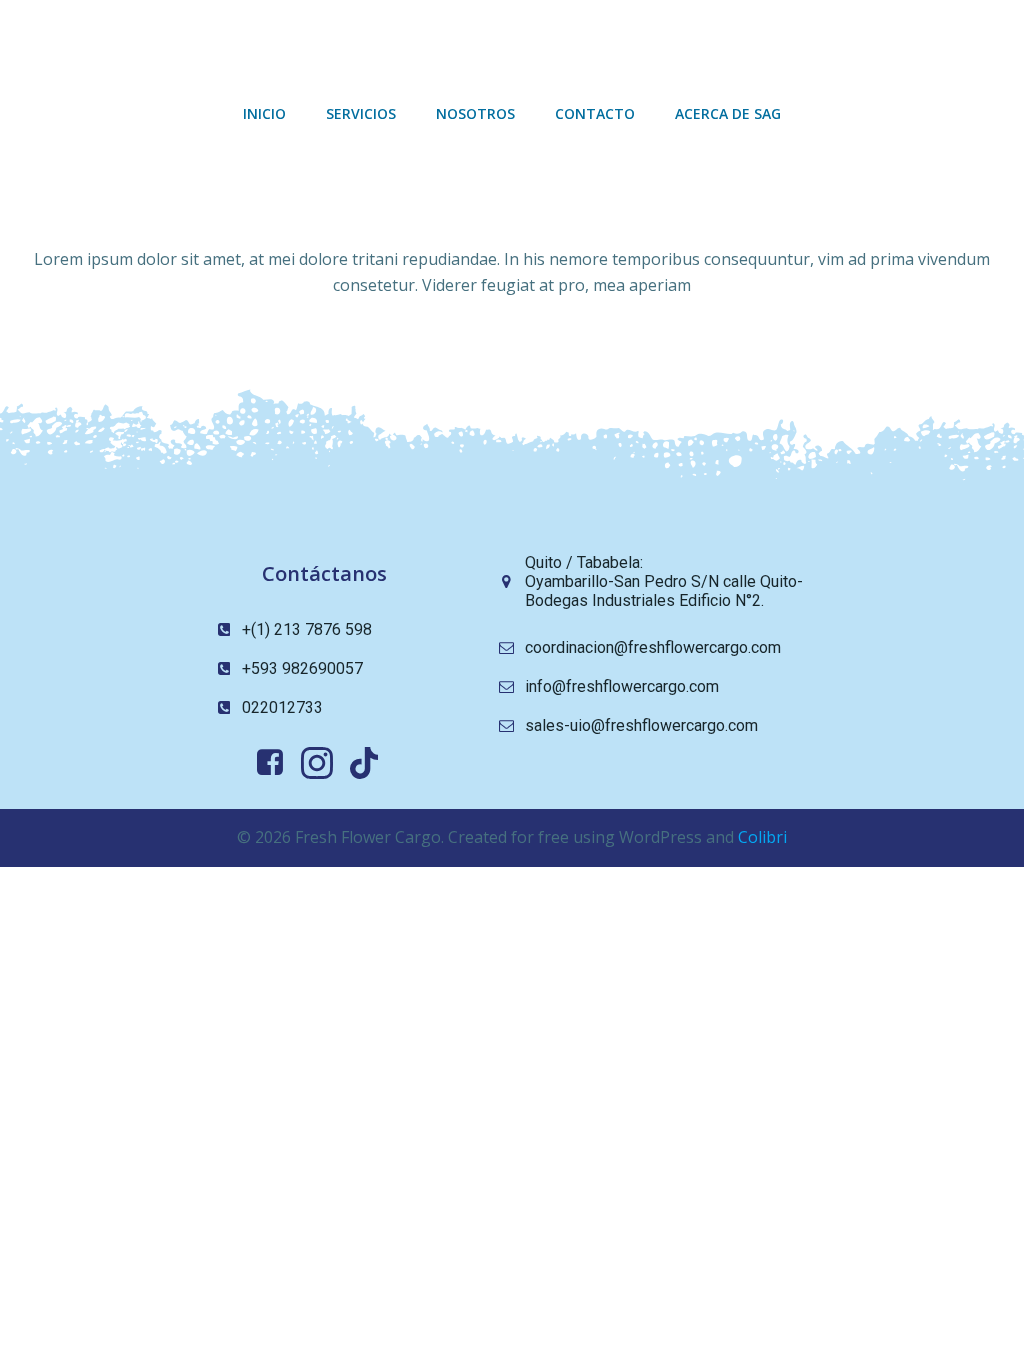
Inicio (264, 113)
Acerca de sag (728, 113)
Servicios (361, 113)
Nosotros (475, 113)
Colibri (762, 837)
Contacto (595, 113)
